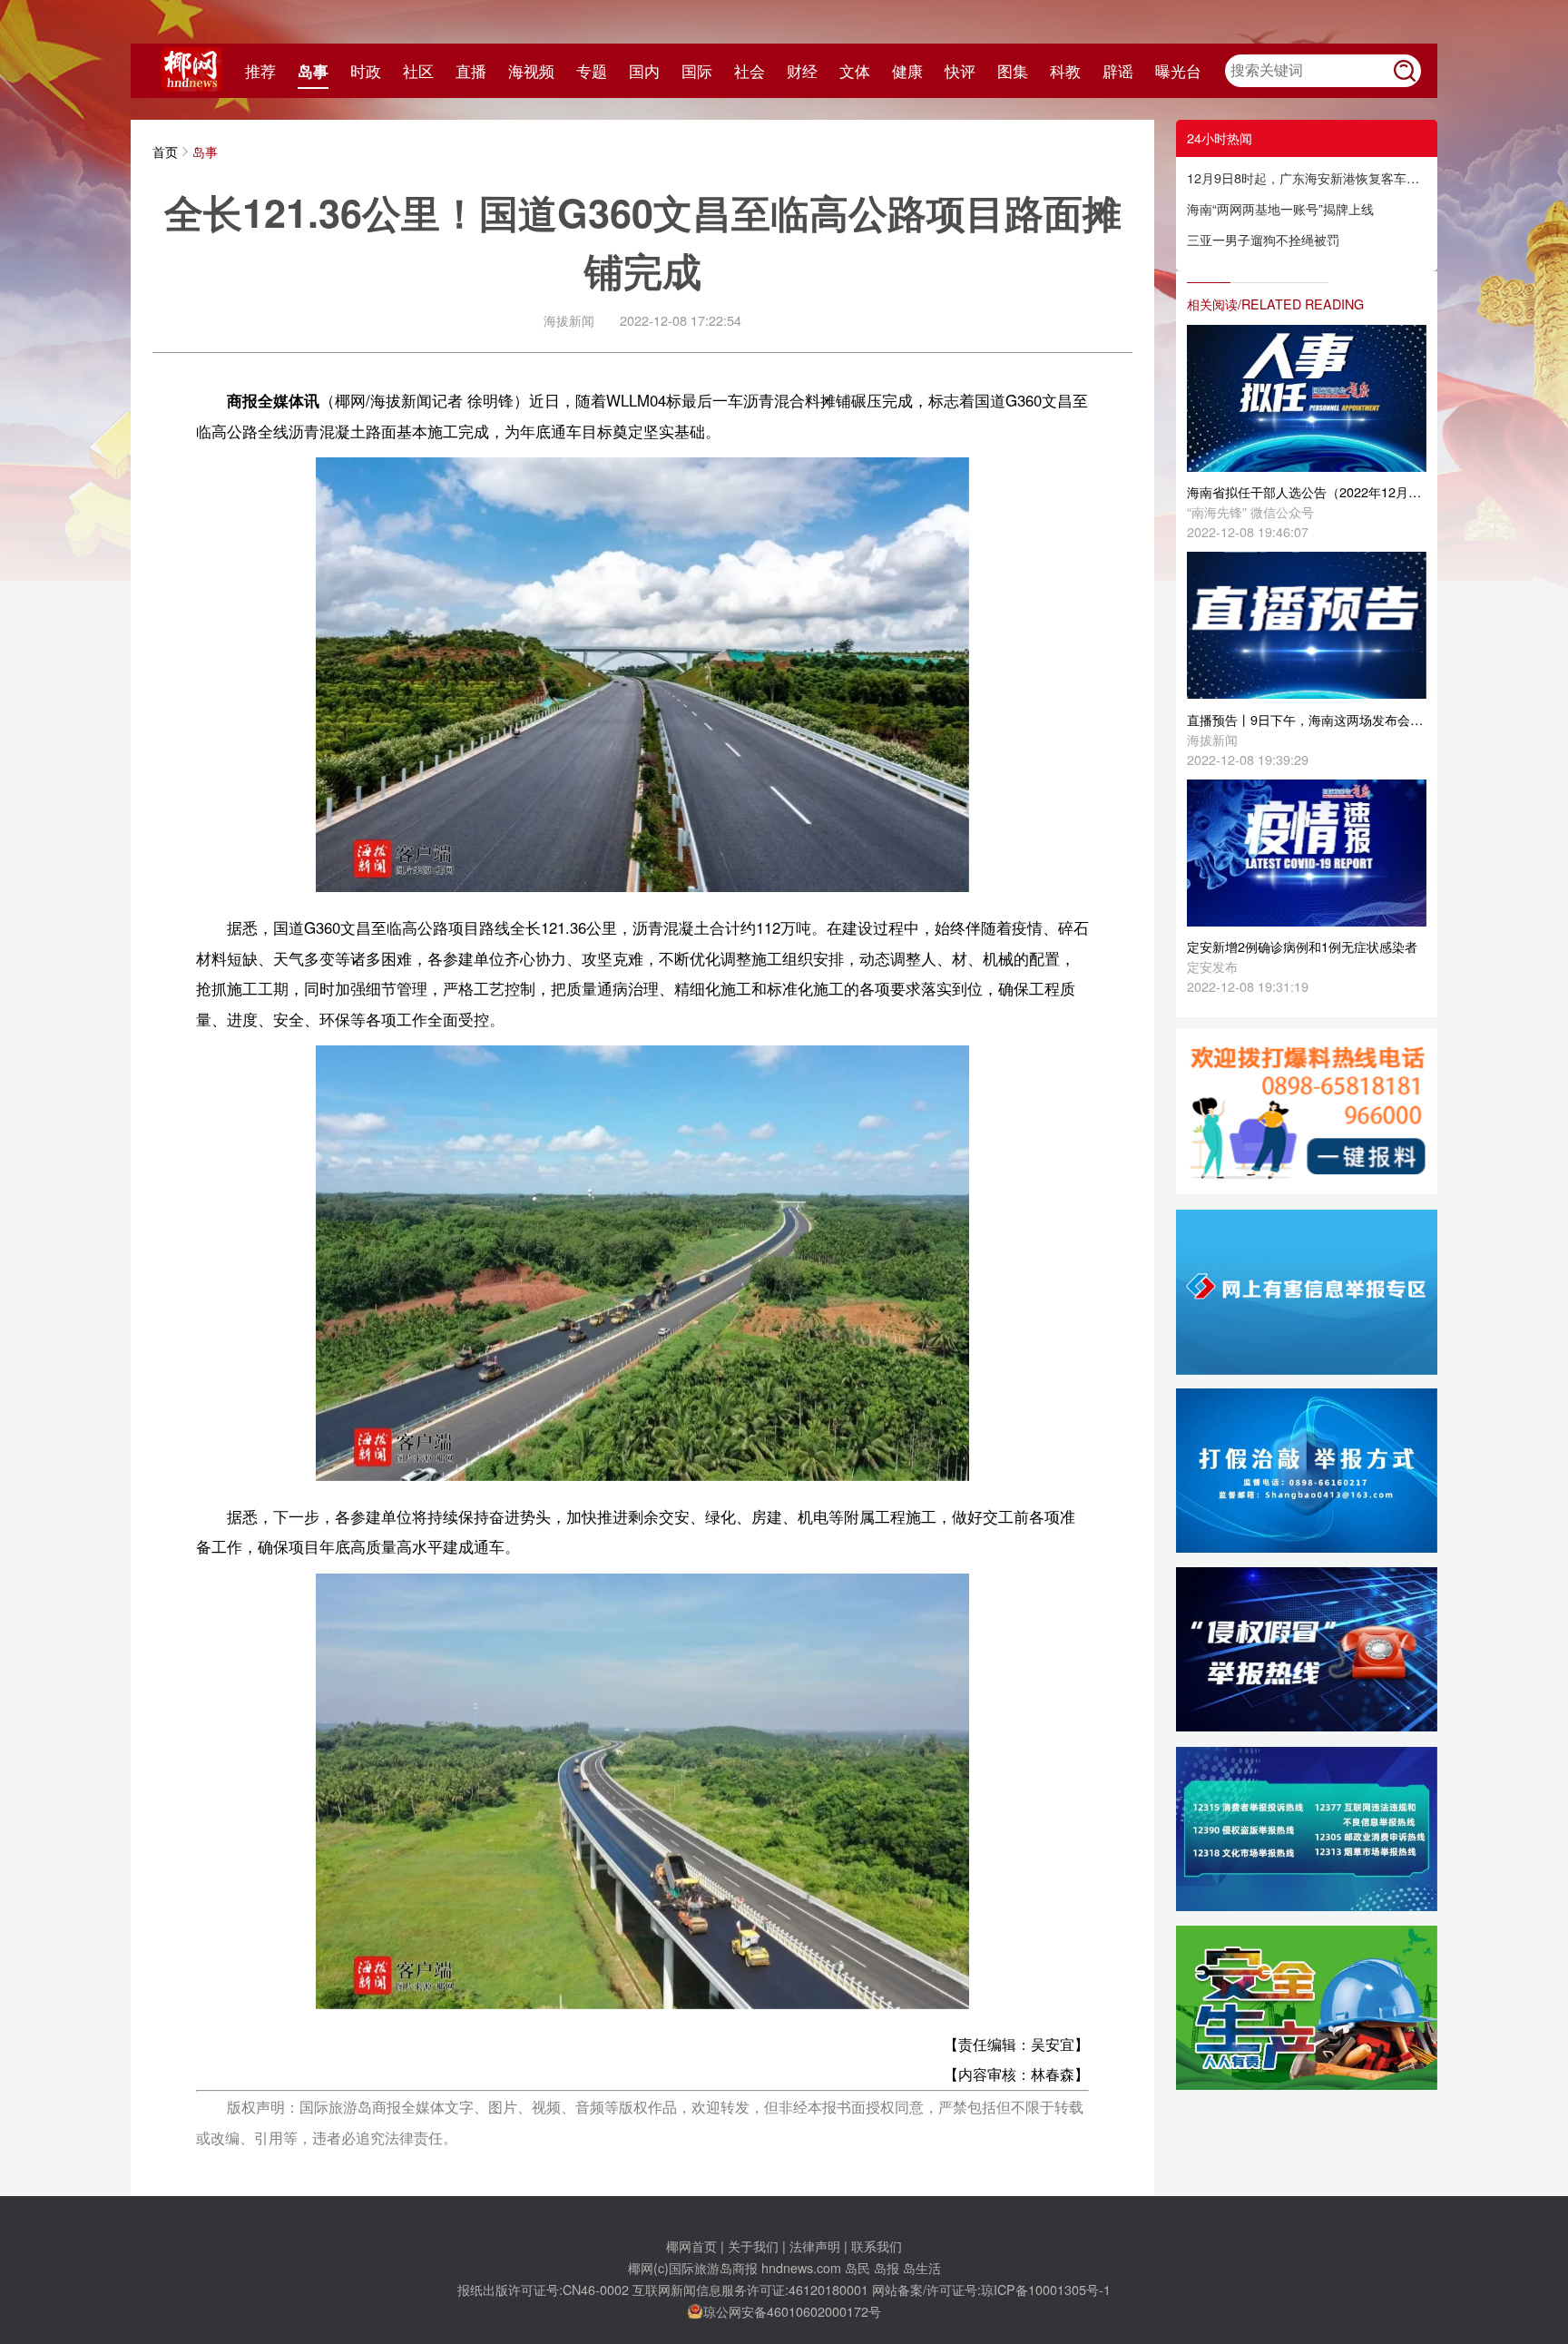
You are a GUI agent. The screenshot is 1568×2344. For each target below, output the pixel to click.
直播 (471, 71)
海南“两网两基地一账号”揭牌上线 (1280, 208)
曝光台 (1178, 71)
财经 (802, 71)
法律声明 (815, 2246)
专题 (592, 71)
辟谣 (1118, 71)
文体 (855, 71)
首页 (165, 151)
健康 (907, 71)
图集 (1013, 71)
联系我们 (877, 2246)
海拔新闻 (569, 320)
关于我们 (753, 2246)
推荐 (260, 71)
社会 (750, 71)
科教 (1065, 71)
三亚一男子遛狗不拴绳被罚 (1263, 239)
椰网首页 (691, 2246)
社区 (418, 71)
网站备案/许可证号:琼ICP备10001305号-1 (991, 2289)
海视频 (531, 71)
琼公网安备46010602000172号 (792, 2311)
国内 (644, 71)
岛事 (313, 71)
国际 (697, 71)
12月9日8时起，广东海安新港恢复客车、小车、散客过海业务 (1307, 177)
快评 (960, 71)
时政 (366, 71)
